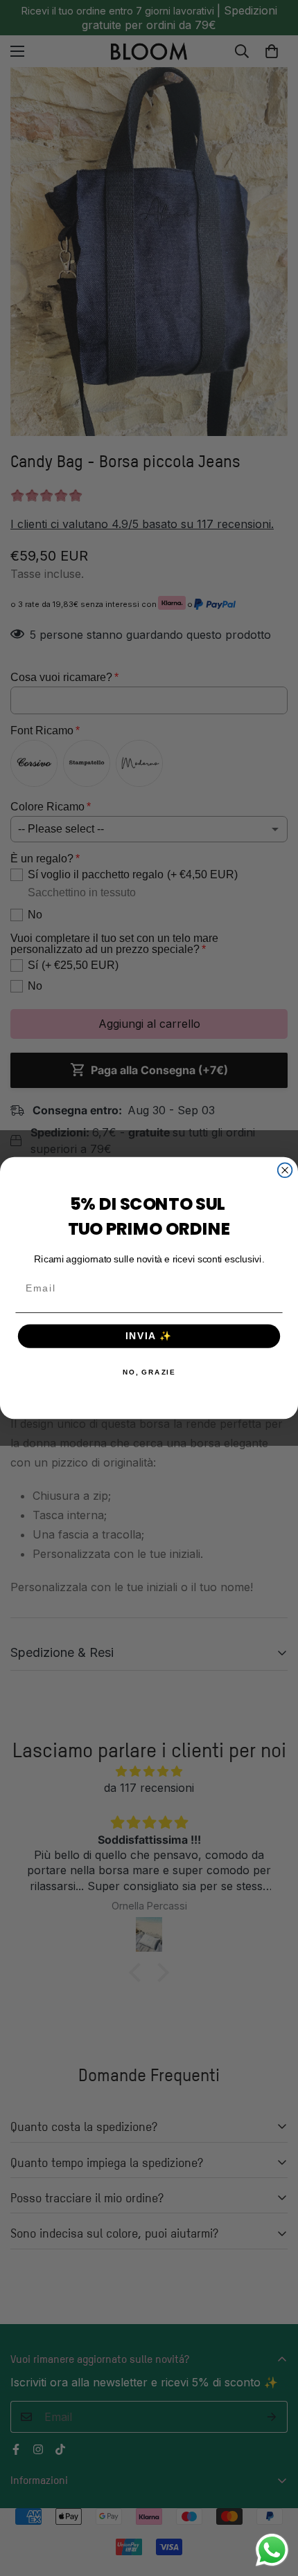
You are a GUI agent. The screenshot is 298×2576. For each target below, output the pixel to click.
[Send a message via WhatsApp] (272, 2550)
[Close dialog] (285, 1170)
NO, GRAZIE (149, 1372)
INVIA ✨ (149, 1336)
